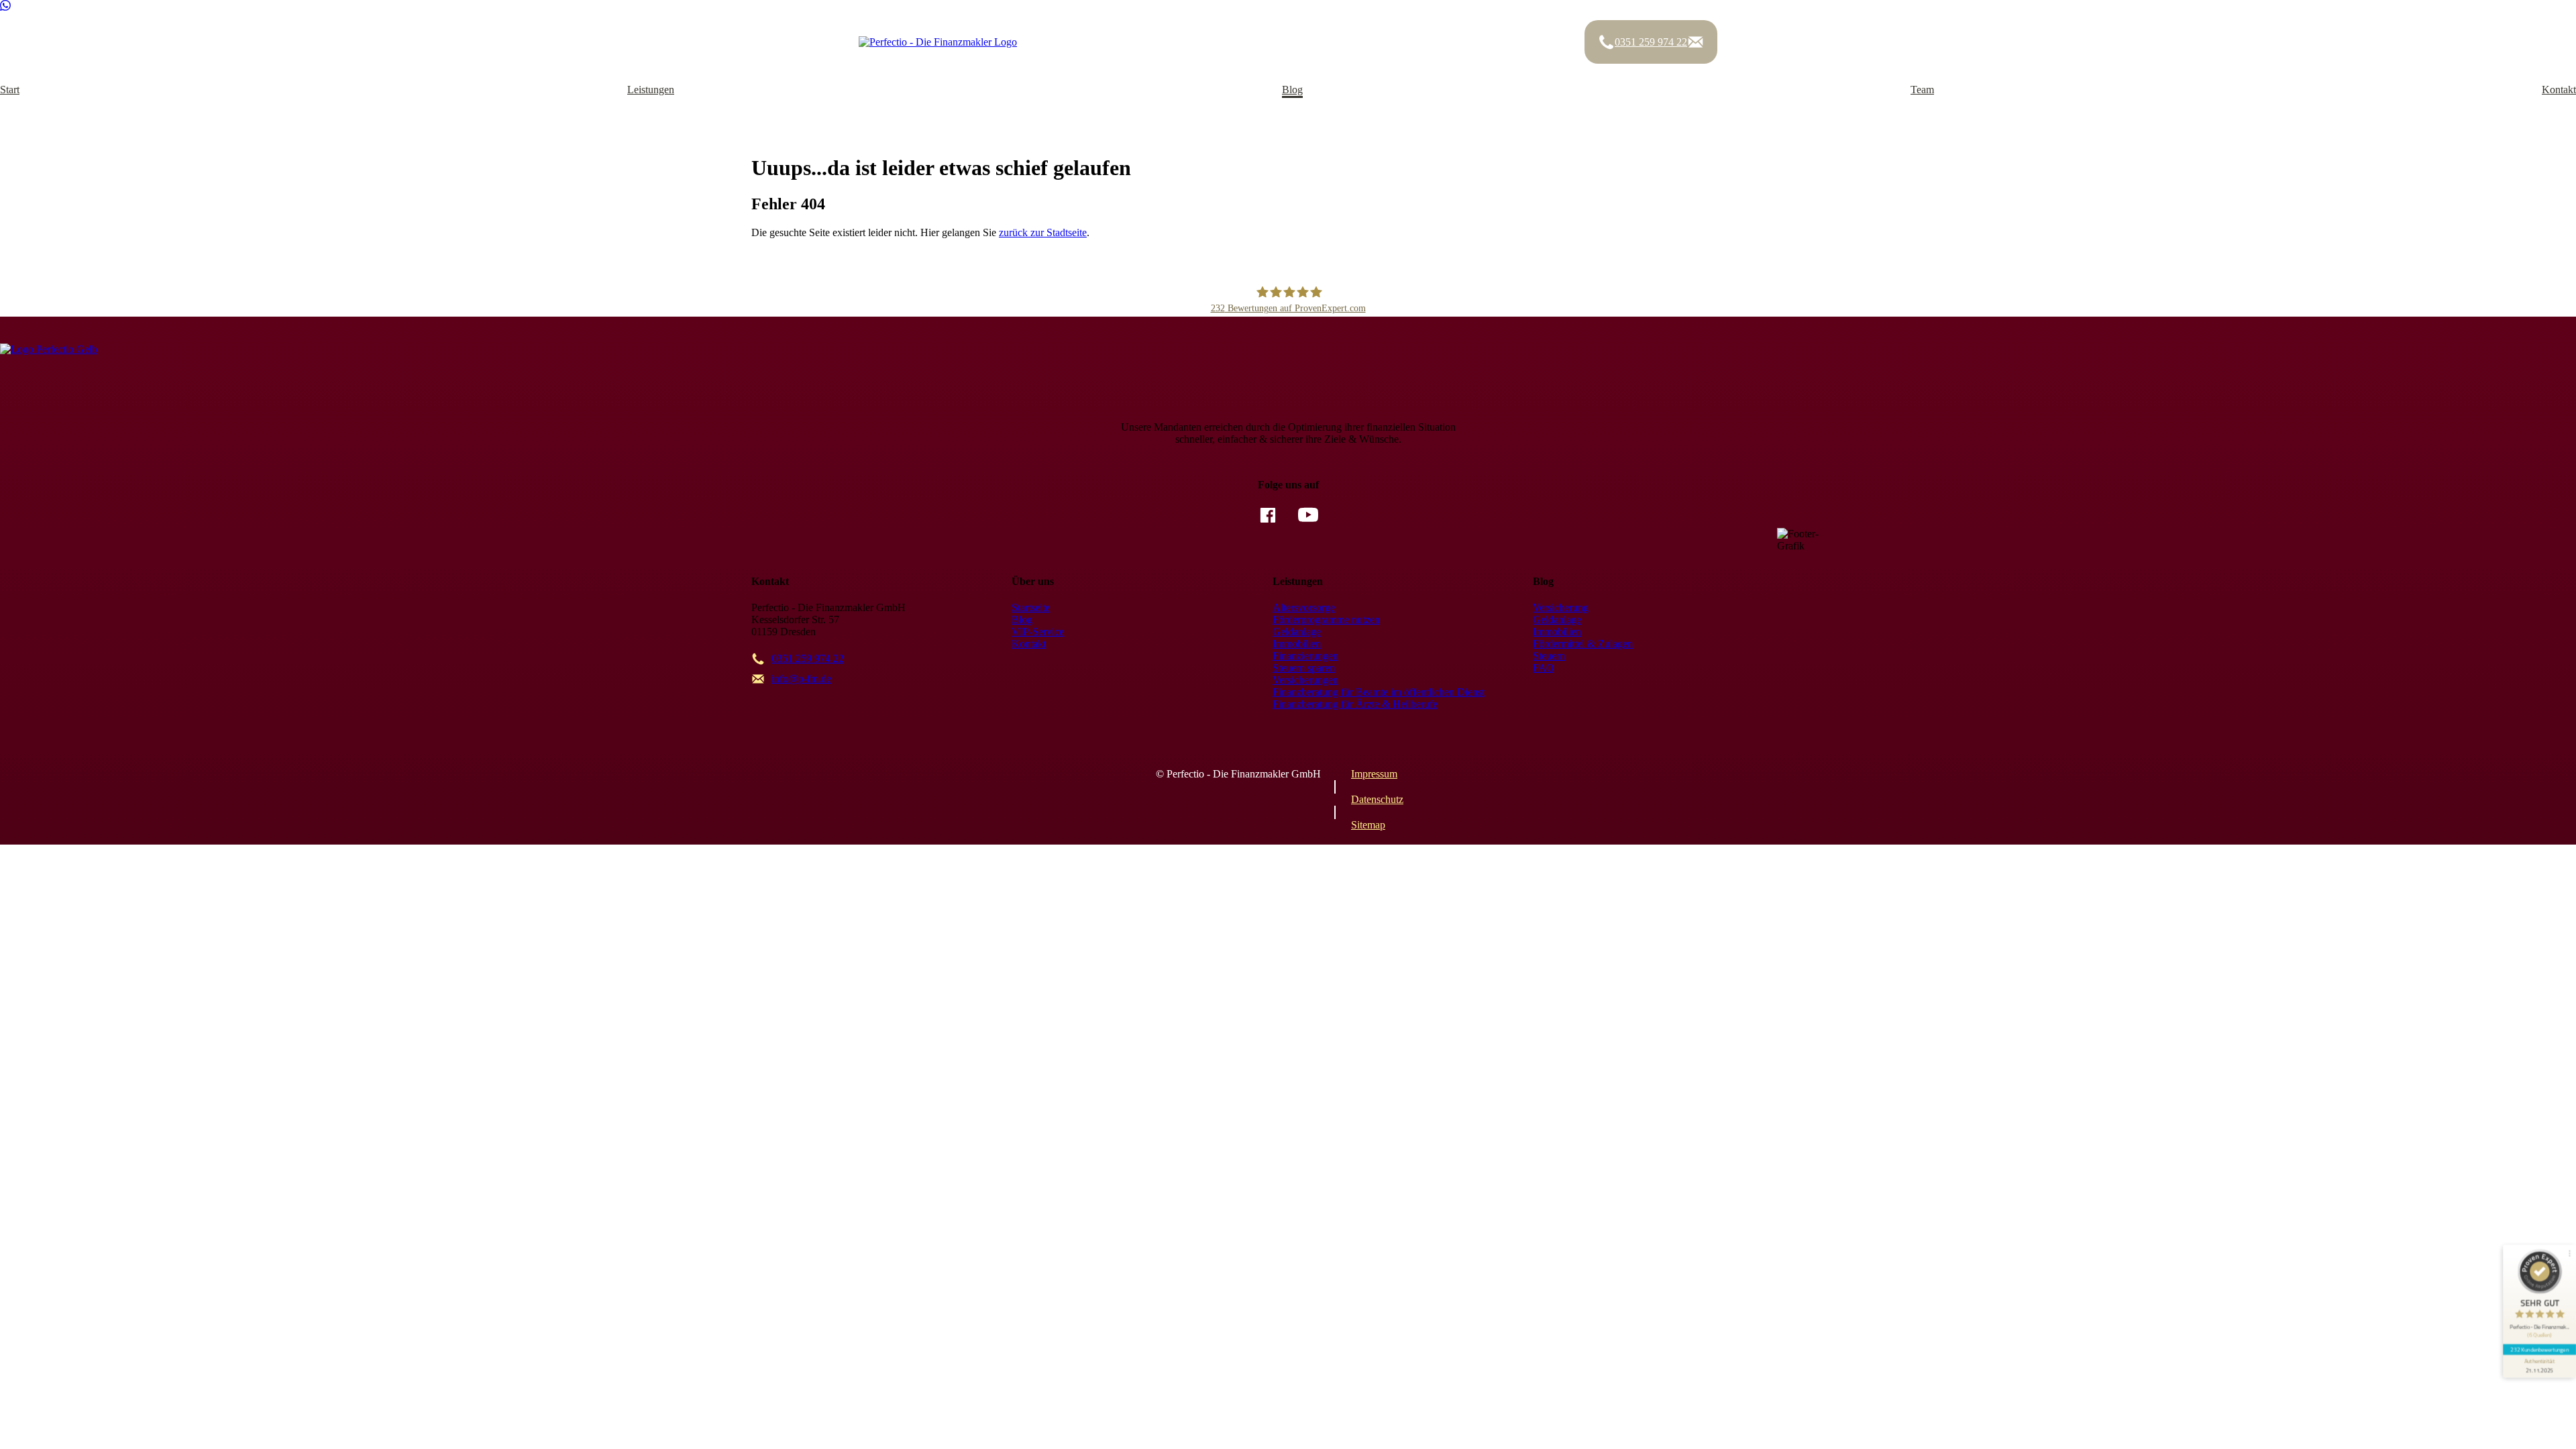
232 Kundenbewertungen (2539, 1349)
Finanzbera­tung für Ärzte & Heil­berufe (1355, 704)
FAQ (1544, 668)
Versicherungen (1305, 680)
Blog (1292, 90)
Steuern (1549, 656)
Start (10, 90)
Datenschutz (1377, 799)
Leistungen (651, 90)
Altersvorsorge (1304, 607)
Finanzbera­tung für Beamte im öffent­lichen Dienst (1379, 692)
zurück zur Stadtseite (1043, 232)
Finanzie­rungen (1305, 656)
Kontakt (2559, 90)
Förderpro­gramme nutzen (1326, 620)
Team (1922, 90)
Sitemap (1368, 825)
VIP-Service (1038, 632)
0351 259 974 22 (1651, 42)
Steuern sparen (1304, 668)
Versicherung (1561, 607)
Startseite (1031, 607)
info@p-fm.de (801, 679)
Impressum (1374, 774)
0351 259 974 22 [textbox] (808, 658)
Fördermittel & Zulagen (1583, 644)
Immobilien (1297, 644)
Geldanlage (1297, 632)
